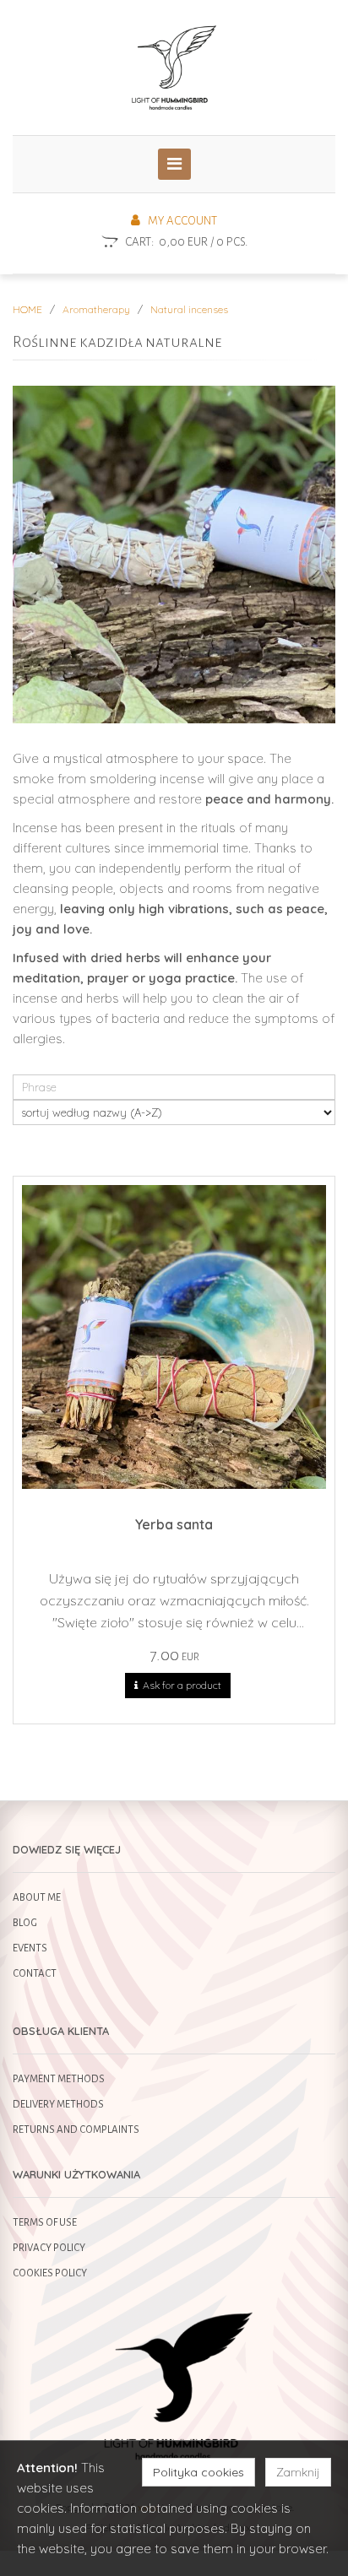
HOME (27, 309)
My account (179, 221)
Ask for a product (179, 1685)
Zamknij (298, 2472)
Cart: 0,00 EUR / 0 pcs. (186, 242)
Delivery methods (58, 2105)
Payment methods (59, 2079)
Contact (35, 1974)
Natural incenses (189, 309)
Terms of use (45, 2223)
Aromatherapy (96, 309)
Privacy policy (49, 2248)
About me (37, 1898)
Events (30, 1948)
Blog (25, 1923)
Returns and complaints (76, 2130)
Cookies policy (50, 2273)
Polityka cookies (198, 2472)
